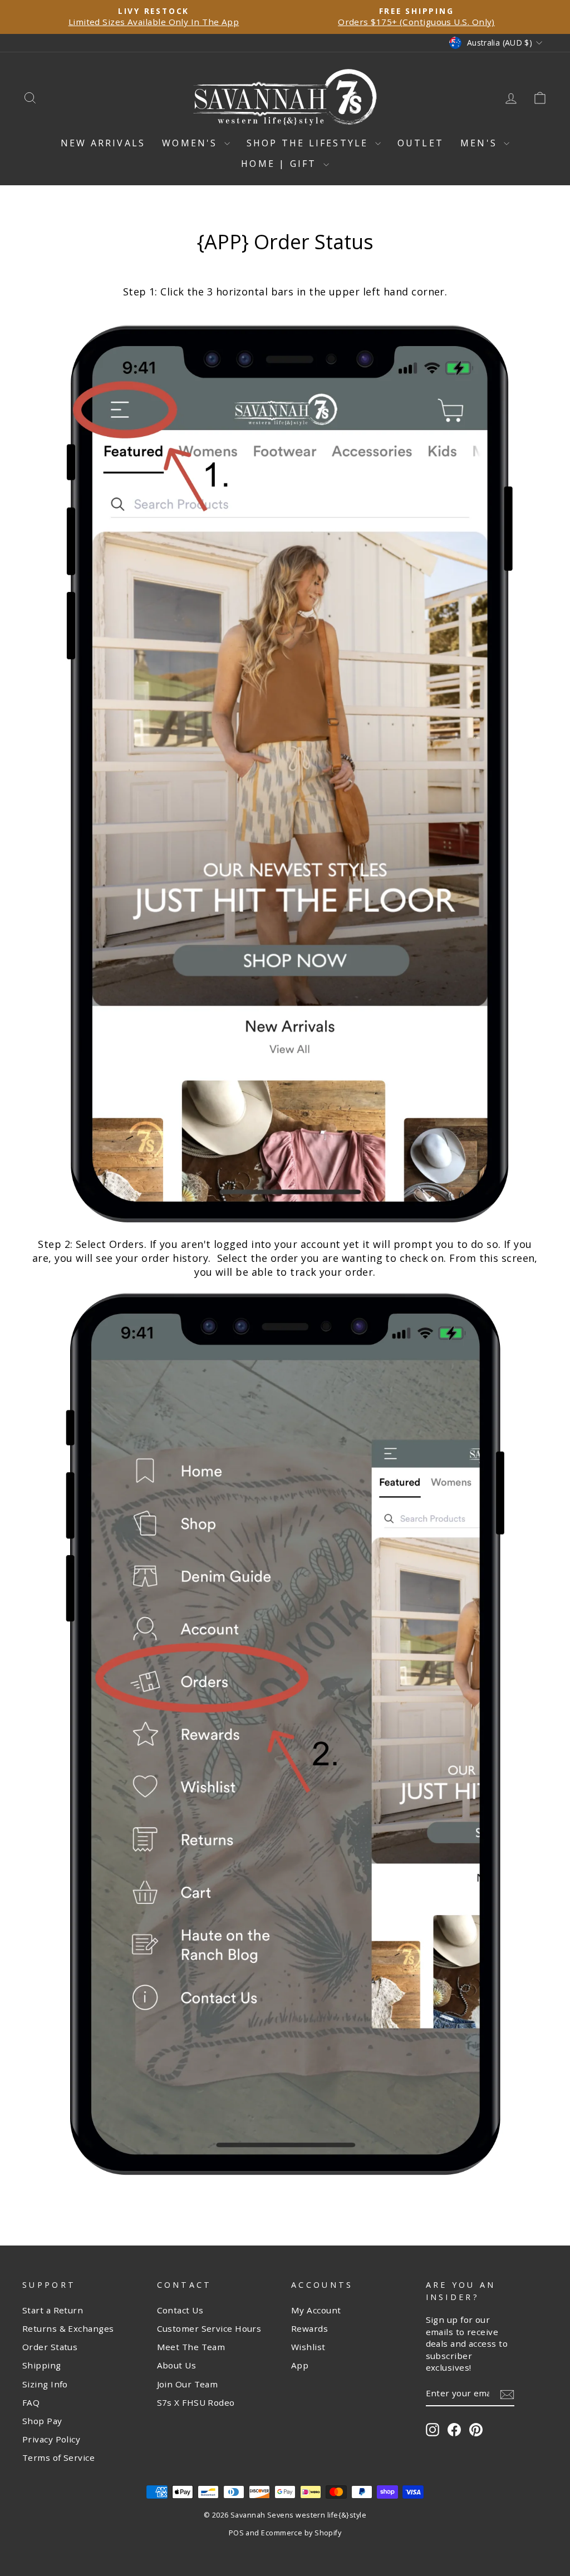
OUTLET (421, 143)
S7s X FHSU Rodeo (196, 2402)
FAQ (31, 2402)
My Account (316, 2310)
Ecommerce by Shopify (301, 2533)
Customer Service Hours (209, 2328)
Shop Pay (42, 2421)
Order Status (50, 2347)
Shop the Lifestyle (309, 143)
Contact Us (180, 2310)
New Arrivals (103, 143)
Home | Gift (281, 164)
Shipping (42, 2365)
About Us (177, 2365)
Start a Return (53, 2310)
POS (236, 2533)
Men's (481, 143)
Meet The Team (191, 2347)
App (300, 2365)
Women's (192, 143)
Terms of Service (58, 2457)
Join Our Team (188, 2384)
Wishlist (308, 2347)
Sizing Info (45, 2384)
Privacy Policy (51, 2439)
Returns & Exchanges (68, 2328)
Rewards (309, 2328)
